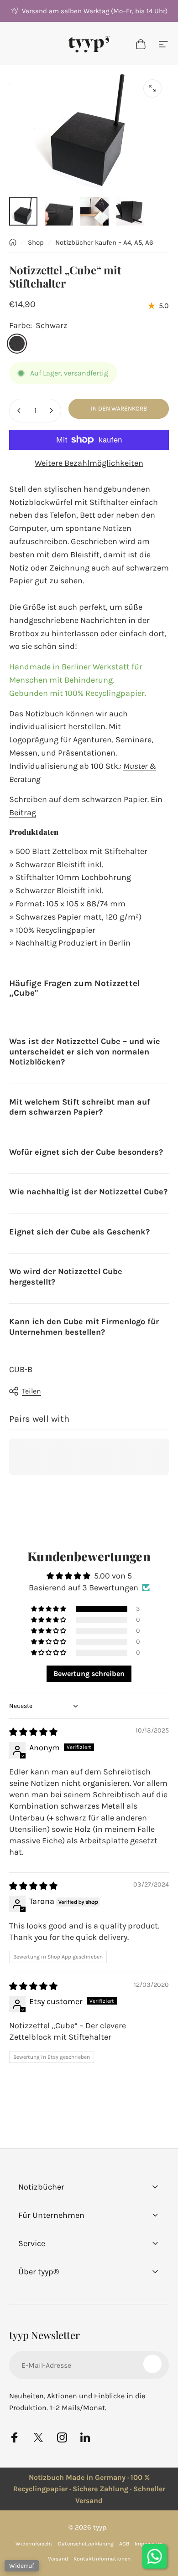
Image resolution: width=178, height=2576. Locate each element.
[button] (49, 1609)
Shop (36, 242)
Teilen (31, 1391)
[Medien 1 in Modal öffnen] (152, 88)
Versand (58, 2559)
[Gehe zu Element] (23, 211)
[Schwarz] (17, 344)
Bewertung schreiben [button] (89, 1674)
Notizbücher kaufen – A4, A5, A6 (104, 242)
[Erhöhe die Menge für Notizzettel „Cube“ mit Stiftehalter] (51, 411)
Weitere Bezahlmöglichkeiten (89, 463)
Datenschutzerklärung (86, 2544)
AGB (124, 2544)
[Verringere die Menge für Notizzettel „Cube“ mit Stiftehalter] (19, 411)
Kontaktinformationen (102, 2559)
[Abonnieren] (152, 2364)
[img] (33, 1732)
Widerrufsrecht (34, 2544)
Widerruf (22, 2566)
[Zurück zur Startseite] (13, 242)
